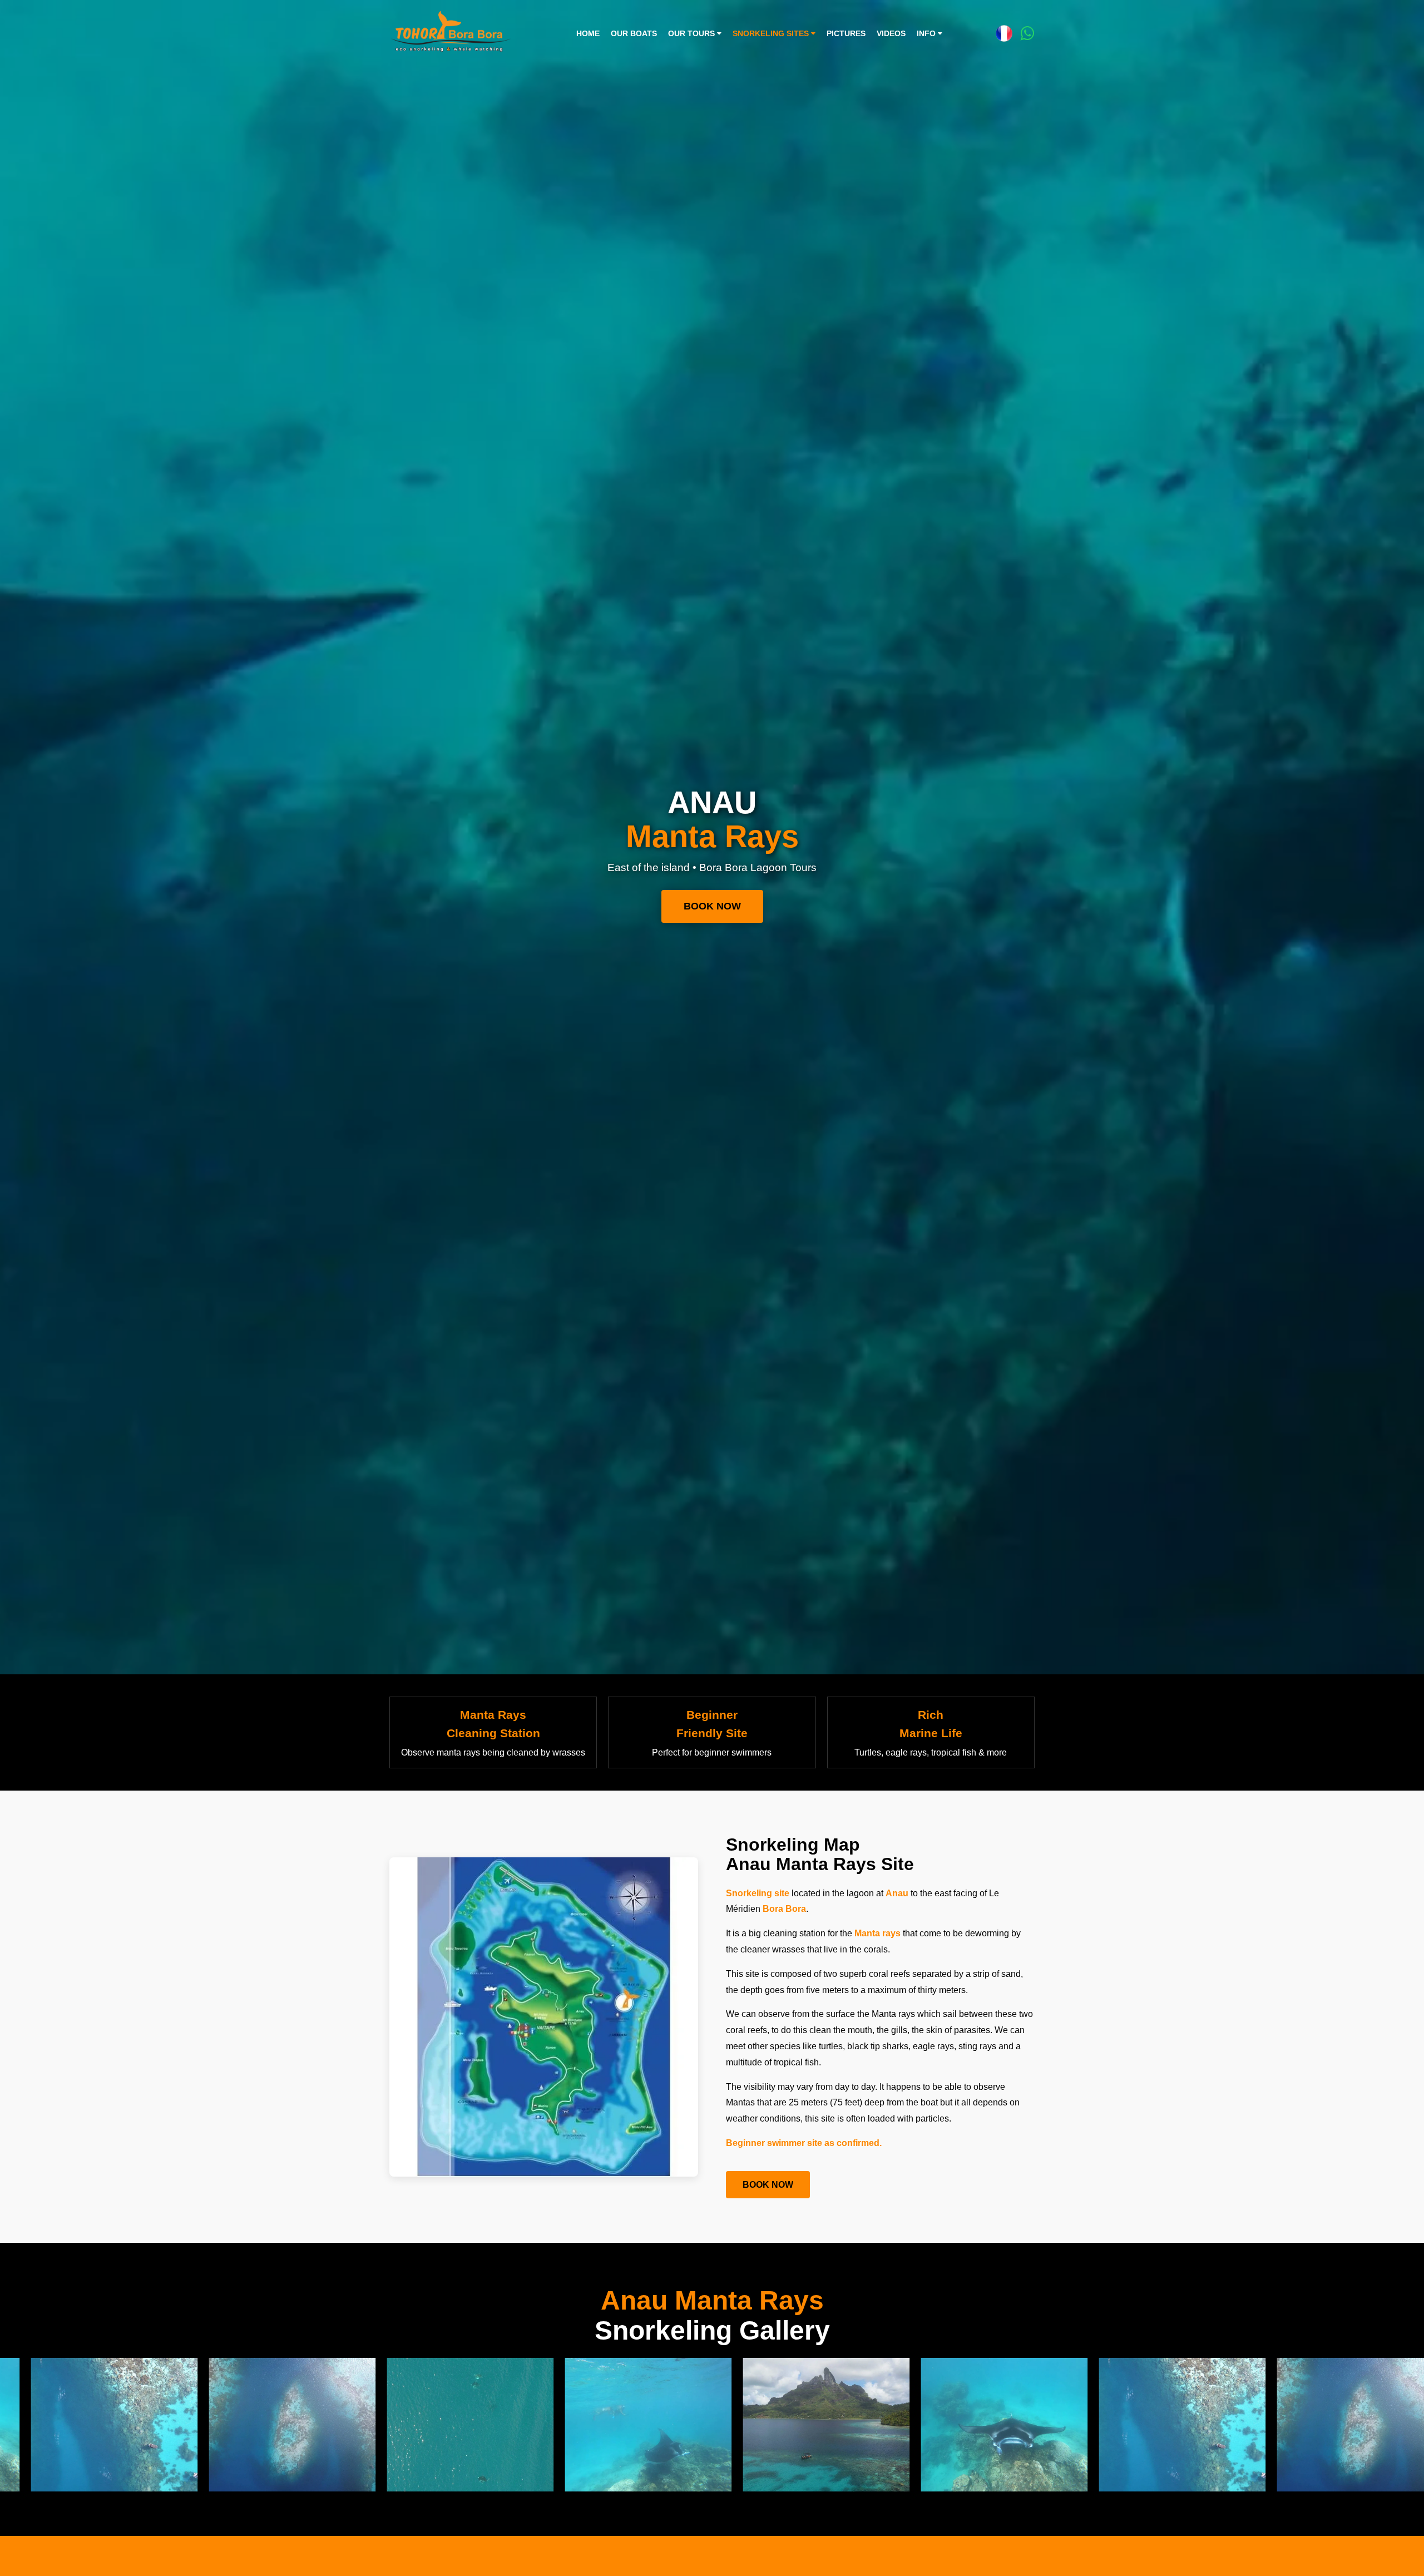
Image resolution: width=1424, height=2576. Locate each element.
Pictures (846, 34)
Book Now (712, 906)
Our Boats (634, 34)
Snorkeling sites (772, 34)
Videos (891, 34)
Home (588, 34)
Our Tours (693, 34)
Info (927, 34)
